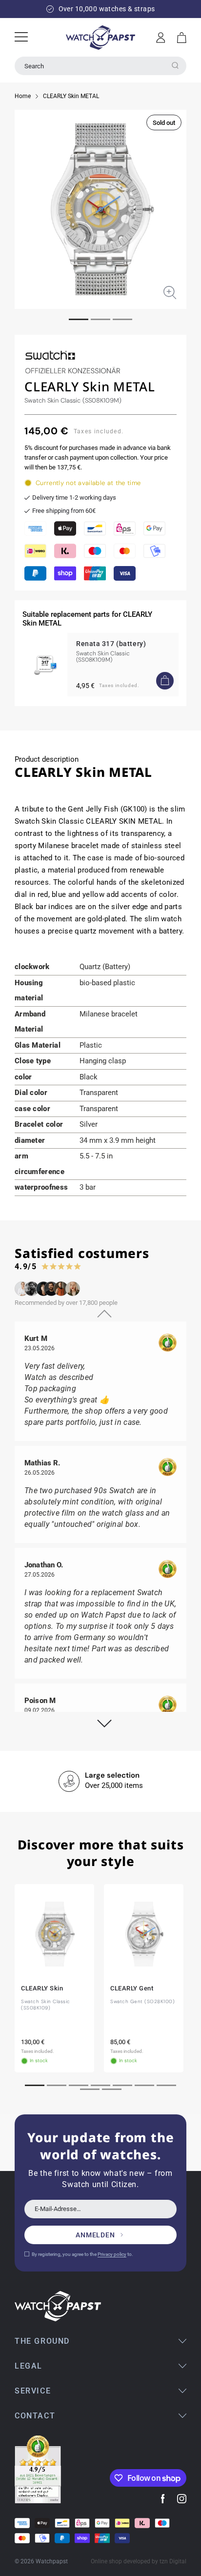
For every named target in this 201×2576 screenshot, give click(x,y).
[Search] (175, 65)
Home (23, 96)
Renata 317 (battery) (111, 644)
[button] (182, 38)
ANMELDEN (95, 2235)
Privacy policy (112, 2254)
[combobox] (100, 66)
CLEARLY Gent (132, 1988)
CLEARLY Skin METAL (71, 96)
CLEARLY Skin (42, 1988)
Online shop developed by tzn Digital (139, 2561)
